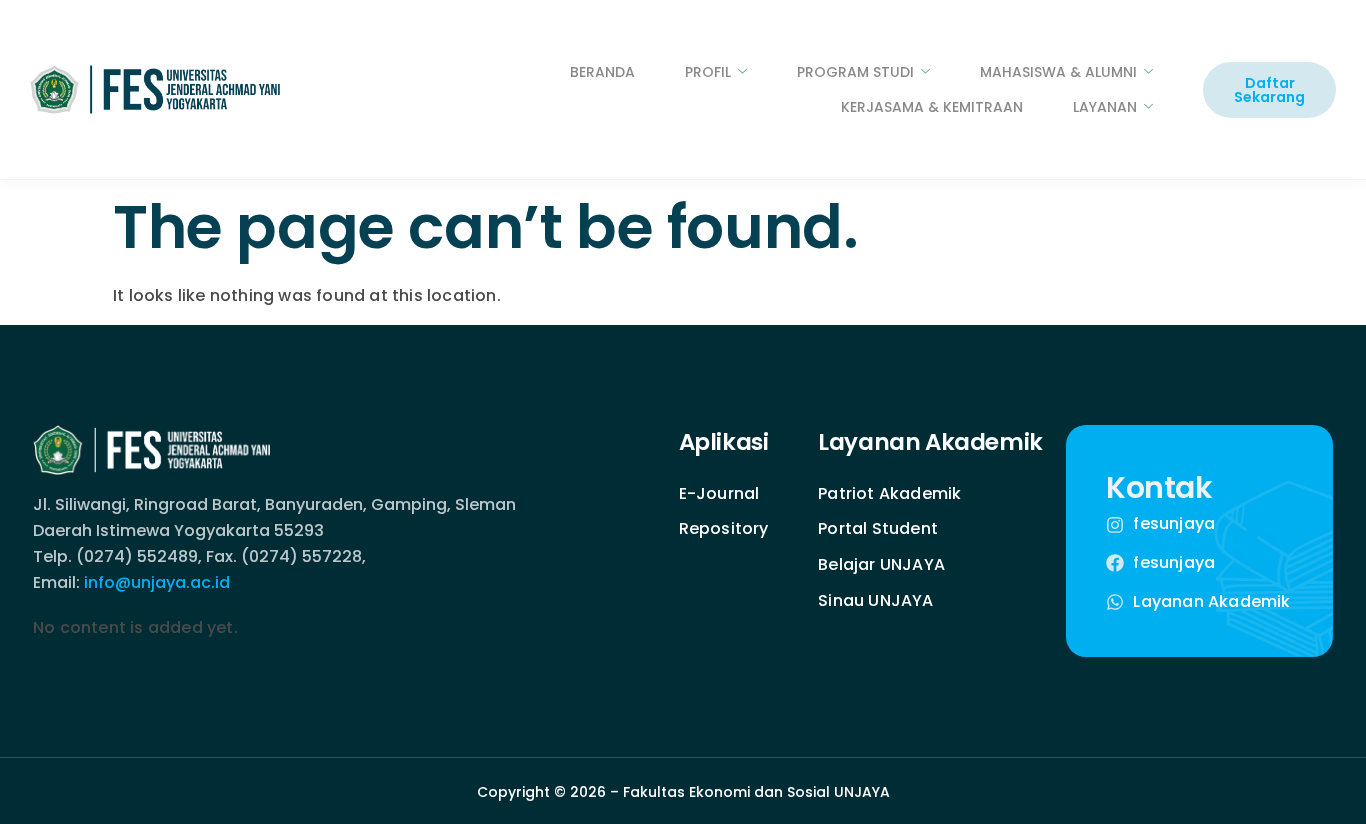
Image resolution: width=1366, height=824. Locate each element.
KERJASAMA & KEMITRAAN (932, 107)
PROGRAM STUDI (855, 72)
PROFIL (708, 72)
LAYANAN (1105, 107)
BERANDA (602, 72)
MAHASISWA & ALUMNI (1058, 72)
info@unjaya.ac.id (157, 582)
